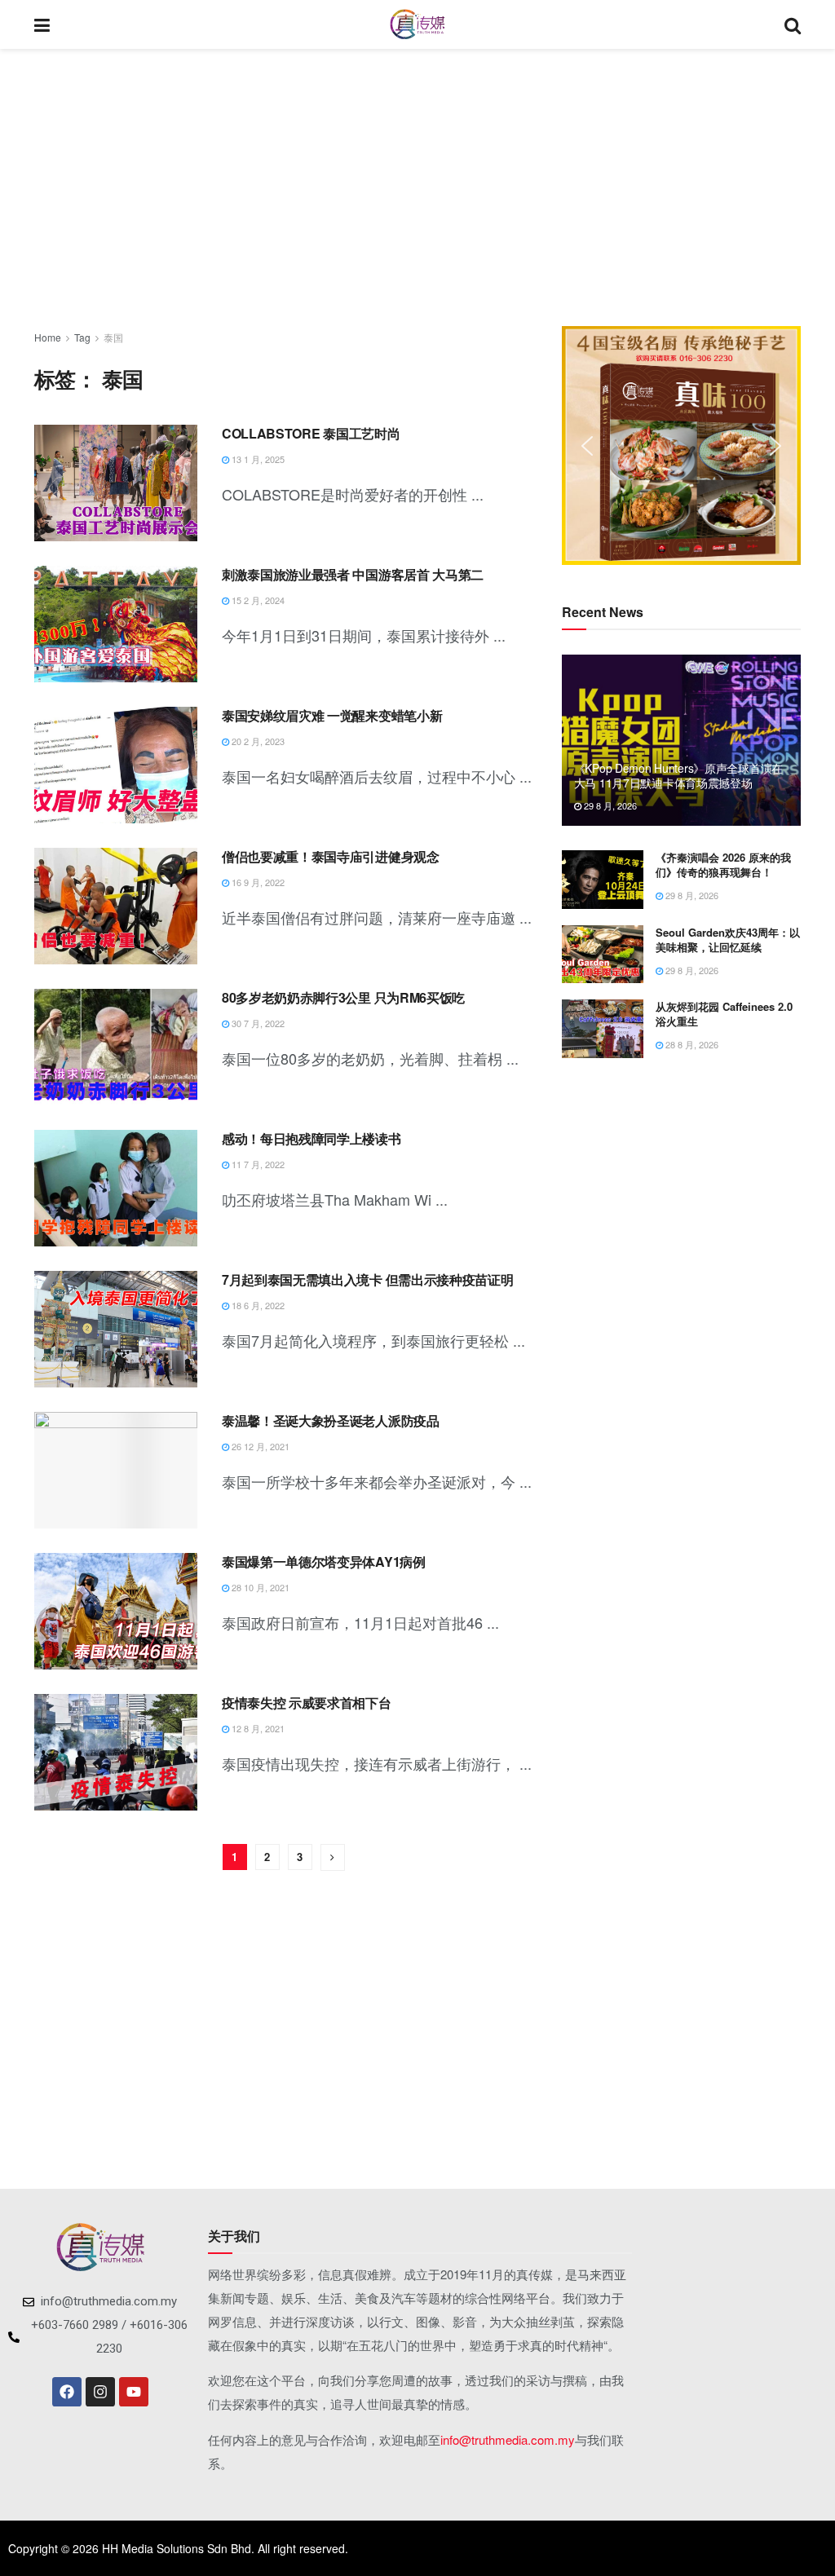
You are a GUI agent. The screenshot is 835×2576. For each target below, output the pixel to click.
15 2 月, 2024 (257, 600)
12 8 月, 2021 (257, 1728)
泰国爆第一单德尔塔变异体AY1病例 (324, 1561)
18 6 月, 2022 (257, 1305)
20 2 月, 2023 (257, 741)
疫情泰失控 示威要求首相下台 (307, 1703)
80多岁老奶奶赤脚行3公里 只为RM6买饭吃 (343, 997)
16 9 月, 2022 (257, 882)
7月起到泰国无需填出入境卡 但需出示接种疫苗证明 (367, 1279)
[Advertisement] (417, 187)
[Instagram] (100, 2392)
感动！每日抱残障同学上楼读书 (311, 1138)
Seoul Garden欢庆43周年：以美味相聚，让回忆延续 (728, 940)
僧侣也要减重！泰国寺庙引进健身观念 (331, 856)
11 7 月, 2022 (257, 1164)
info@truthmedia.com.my (508, 2439)
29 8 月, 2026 (609, 805)
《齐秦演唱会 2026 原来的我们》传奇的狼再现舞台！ (723, 865)
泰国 (113, 337)
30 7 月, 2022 (257, 1023)
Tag (82, 337)
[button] (587, 446)
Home (48, 337)
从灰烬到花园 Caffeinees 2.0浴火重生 (724, 1014)
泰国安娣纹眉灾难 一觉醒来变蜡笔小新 (332, 715)
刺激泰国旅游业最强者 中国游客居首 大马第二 (353, 574)
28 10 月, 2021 (259, 1587)
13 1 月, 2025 (257, 459)
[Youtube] (134, 2392)
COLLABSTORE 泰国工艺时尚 (311, 433)
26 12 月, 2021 (259, 1446)
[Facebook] (67, 2392)
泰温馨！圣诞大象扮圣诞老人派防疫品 (331, 1420)
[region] (681, 446)
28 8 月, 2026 (691, 1044)
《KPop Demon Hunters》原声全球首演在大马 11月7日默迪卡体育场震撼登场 (678, 775)
